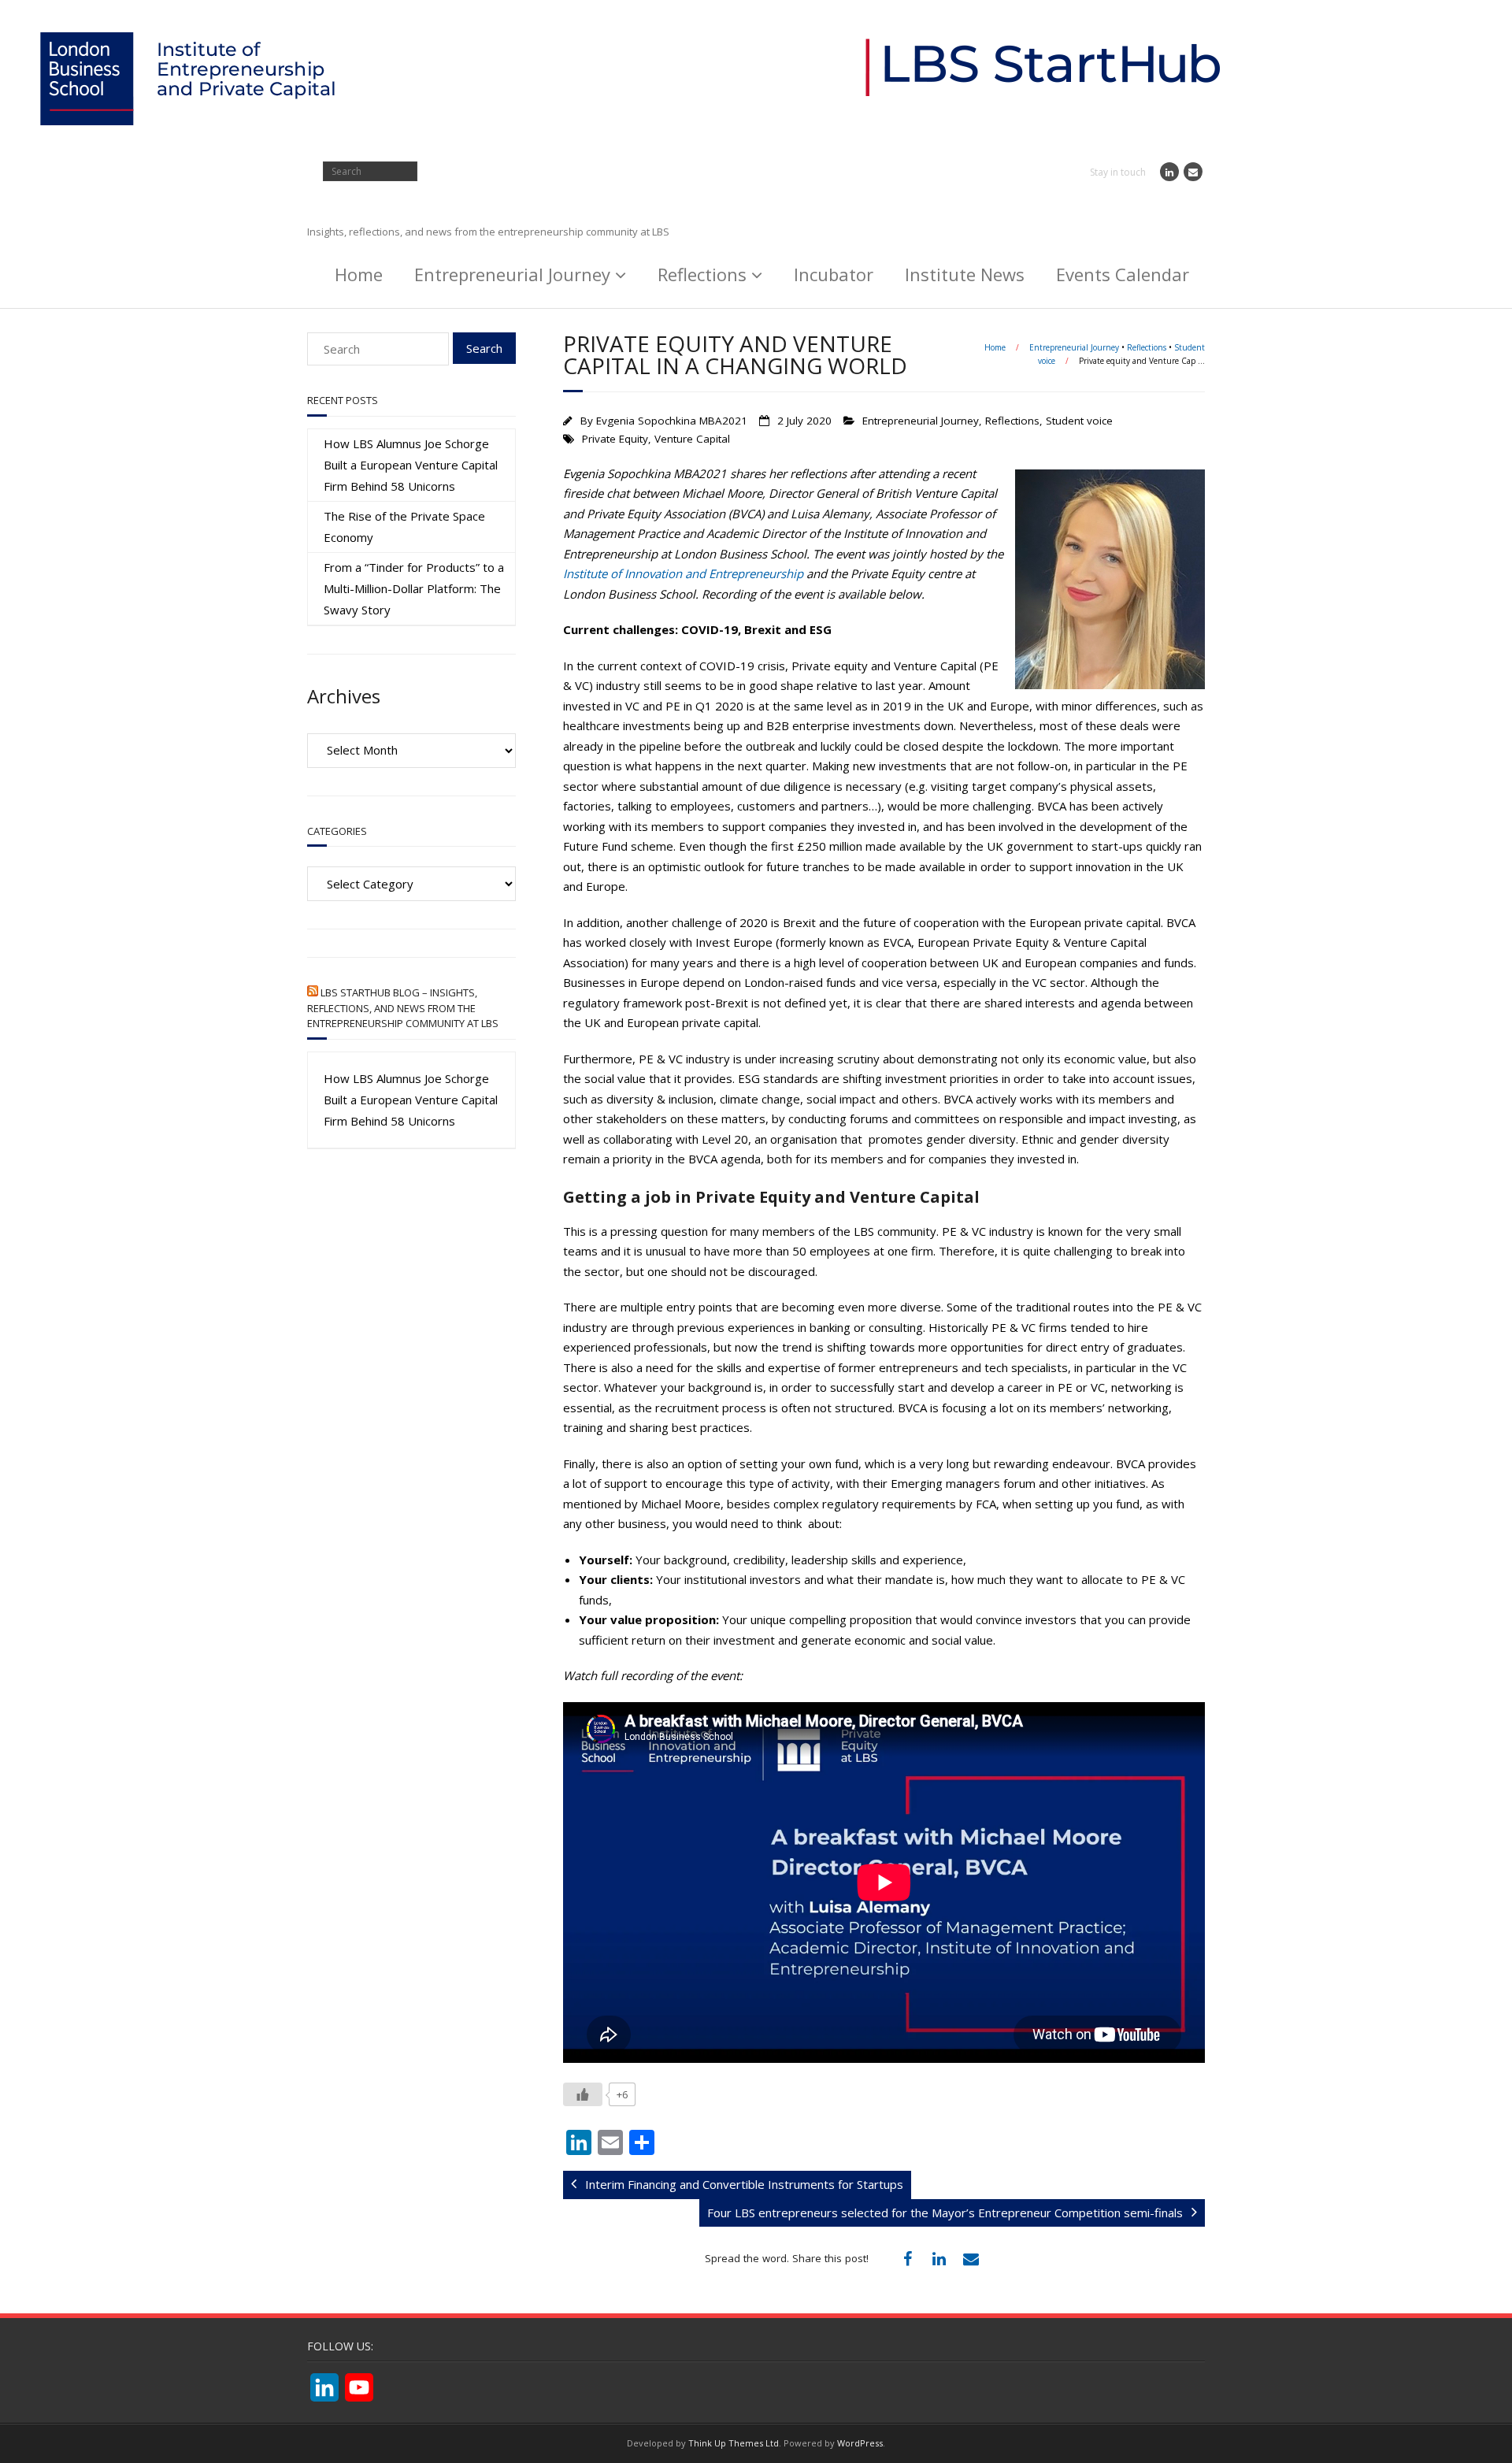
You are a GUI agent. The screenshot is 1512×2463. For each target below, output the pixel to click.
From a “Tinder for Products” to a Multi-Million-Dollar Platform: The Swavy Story (414, 588)
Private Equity (615, 439)
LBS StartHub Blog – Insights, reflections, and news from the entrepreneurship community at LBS (403, 1008)
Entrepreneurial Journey (512, 274)
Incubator (834, 274)
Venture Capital (692, 439)
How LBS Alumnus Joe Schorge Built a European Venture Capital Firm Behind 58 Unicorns (411, 465)
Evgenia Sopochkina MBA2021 (672, 421)
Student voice (1079, 421)
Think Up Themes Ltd (734, 2443)
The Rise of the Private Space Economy (404, 527)
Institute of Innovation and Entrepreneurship (683, 573)
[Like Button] (583, 2094)
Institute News (965, 274)
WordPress (860, 2443)
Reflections (702, 274)
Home (359, 274)
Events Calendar (1123, 274)
